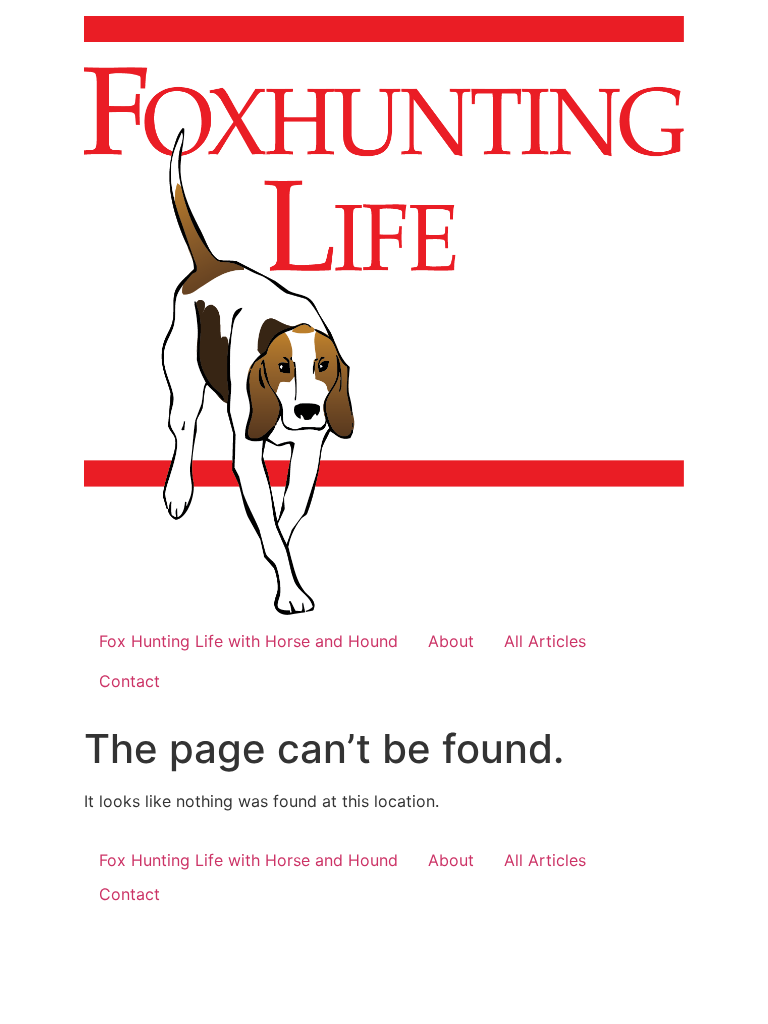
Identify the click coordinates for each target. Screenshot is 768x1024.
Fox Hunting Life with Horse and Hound (248, 641)
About (451, 641)
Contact (129, 681)
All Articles (545, 641)
